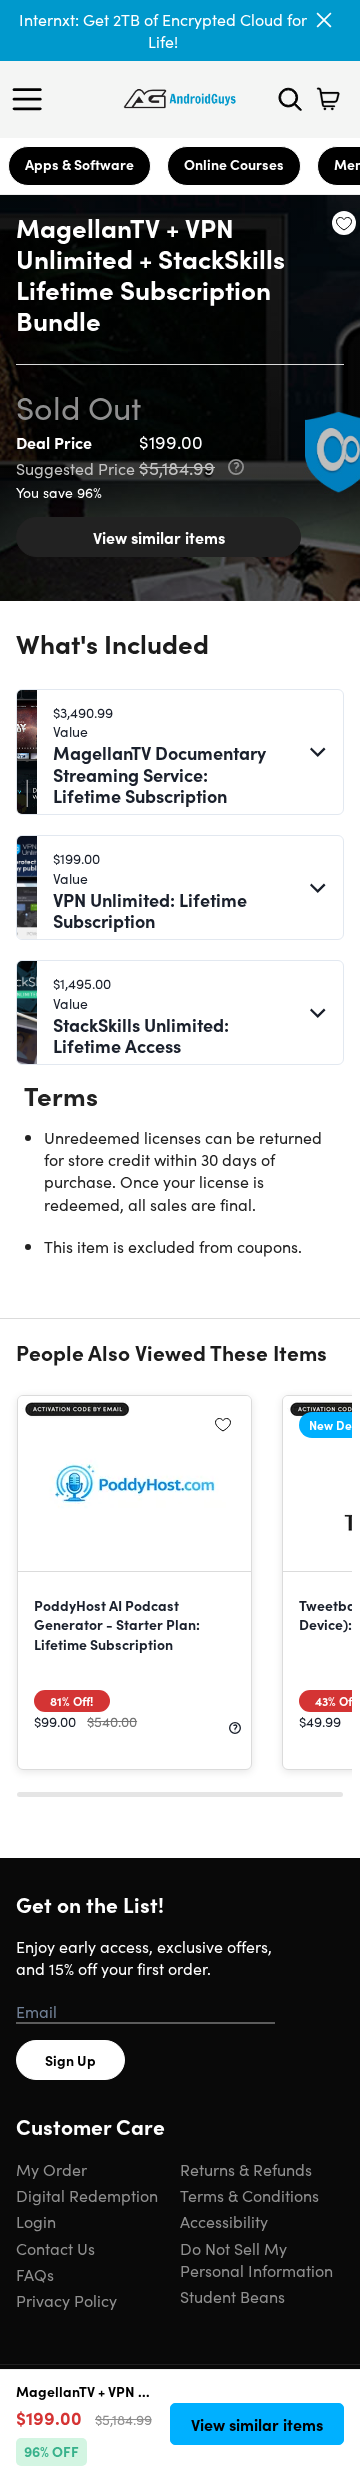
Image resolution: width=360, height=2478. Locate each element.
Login (36, 2221)
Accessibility (224, 2221)
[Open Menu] (32, 99)
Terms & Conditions (249, 2195)
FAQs (35, 2274)
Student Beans (232, 2296)
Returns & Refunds (246, 2169)
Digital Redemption (87, 2195)
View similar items (159, 537)
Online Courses (234, 164)
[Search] (290, 99)
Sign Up (70, 2060)
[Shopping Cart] (328, 99)
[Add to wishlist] (344, 223)
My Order (51, 2169)
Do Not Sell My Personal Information (256, 2259)
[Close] (324, 20)
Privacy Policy (66, 2300)
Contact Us (55, 2248)
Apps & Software (79, 164)
